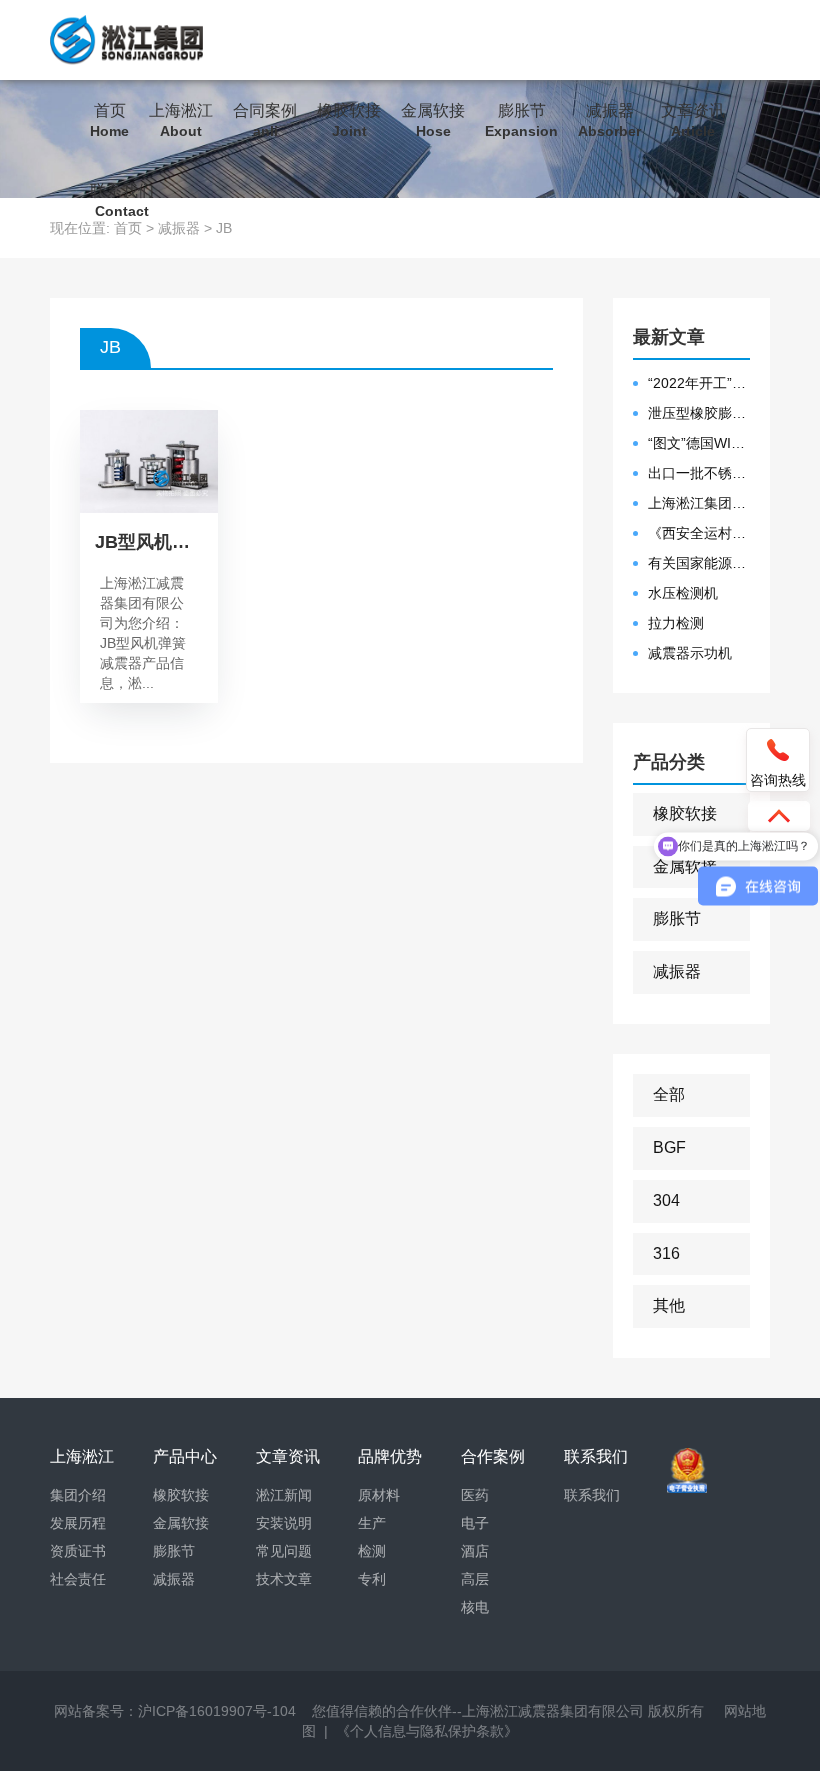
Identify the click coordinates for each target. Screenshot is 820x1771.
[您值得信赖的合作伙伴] (126, 40)
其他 (669, 1305)
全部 (669, 1094)
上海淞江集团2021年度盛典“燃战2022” (699, 503)
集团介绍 (78, 1495)
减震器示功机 (690, 653)
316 (666, 1253)
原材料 (379, 1495)
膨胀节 (521, 120)
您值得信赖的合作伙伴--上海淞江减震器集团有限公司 (478, 1711)
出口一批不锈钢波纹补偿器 (699, 473)
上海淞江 (181, 120)
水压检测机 (683, 593)
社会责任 (78, 1579)
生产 (372, 1523)
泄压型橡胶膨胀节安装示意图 (699, 413)
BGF (669, 1147)
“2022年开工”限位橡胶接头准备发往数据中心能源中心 (699, 383)
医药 (475, 1495)
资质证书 (78, 1551)
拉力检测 (676, 623)
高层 (475, 1579)
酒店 (475, 1551)
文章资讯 (693, 120)
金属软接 (433, 120)
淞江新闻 (284, 1495)
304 (666, 1200)
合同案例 (265, 120)
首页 (109, 120)
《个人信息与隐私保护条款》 (427, 1731)
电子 (475, 1523)
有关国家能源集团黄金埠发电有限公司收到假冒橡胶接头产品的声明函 (699, 563)
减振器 (609, 120)
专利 (372, 1579)
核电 (475, 1607)
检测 (372, 1551)
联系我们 (122, 200)
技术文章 (284, 1579)
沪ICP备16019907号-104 (217, 1711)
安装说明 (284, 1523)
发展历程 (78, 1523)
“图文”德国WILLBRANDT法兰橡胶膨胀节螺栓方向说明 (699, 443)
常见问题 (284, 1551)
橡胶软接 (349, 120)
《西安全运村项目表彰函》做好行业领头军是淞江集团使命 (699, 533)
